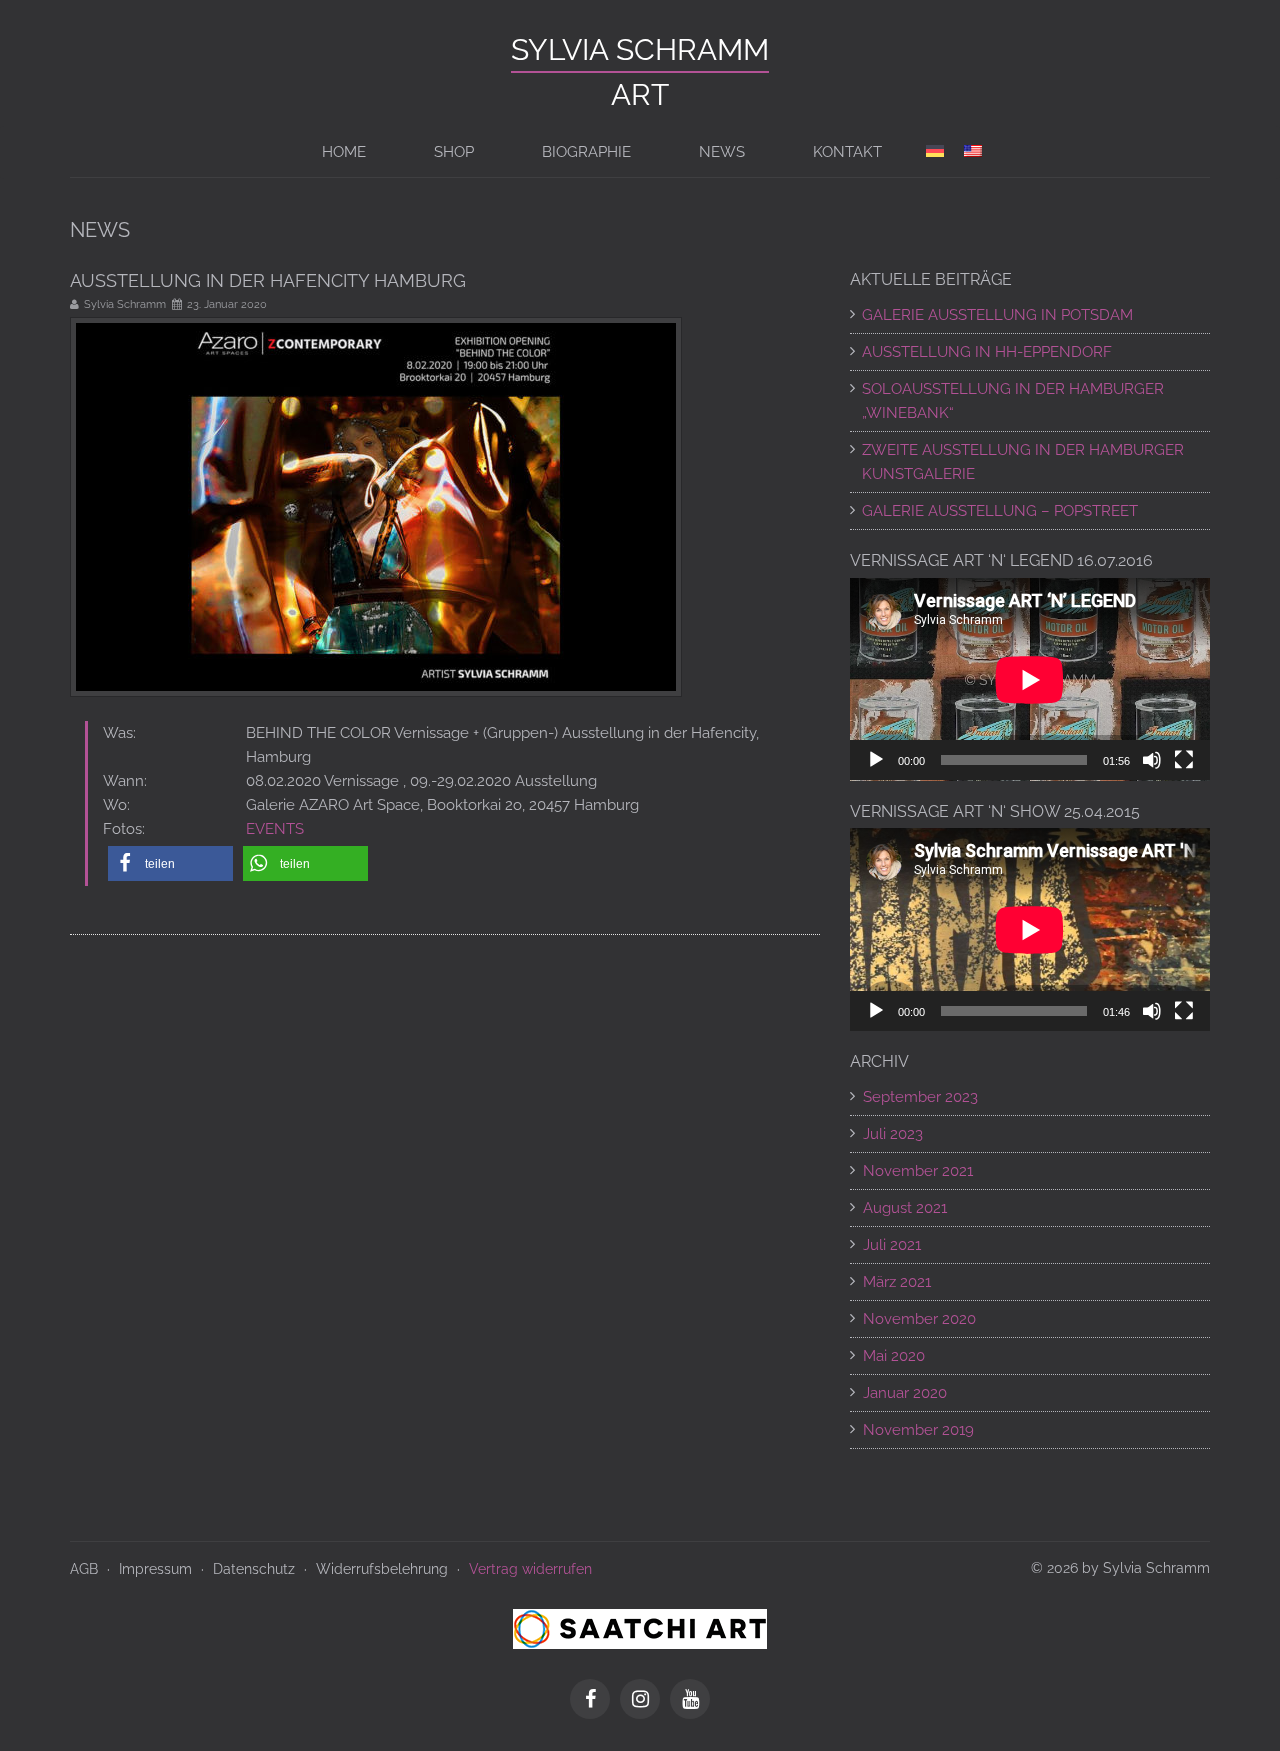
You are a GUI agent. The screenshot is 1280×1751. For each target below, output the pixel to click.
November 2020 (919, 1319)
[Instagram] (645, 1701)
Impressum (155, 1569)
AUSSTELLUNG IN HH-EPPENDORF (987, 352)
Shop (454, 152)
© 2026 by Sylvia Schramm (1120, 1568)
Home (344, 152)
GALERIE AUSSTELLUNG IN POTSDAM (997, 315)
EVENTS (275, 829)
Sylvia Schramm (640, 49)
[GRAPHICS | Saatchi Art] (640, 1628)
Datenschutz (254, 1569)
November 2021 (918, 1171)
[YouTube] (690, 1701)
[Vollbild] (1184, 760)
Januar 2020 (905, 1393)
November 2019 (918, 1430)
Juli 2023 (893, 1134)
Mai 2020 (894, 1356)
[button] (170, 863)
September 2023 (920, 1097)
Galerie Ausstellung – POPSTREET (1000, 511)
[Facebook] (595, 1701)
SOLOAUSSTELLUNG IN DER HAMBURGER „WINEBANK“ (1013, 401)
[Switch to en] (973, 152)
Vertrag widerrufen (530, 1569)
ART (640, 94)
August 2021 (905, 1208)
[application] (1030, 679)
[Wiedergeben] (876, 760)
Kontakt (847, 152)
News (722, 152)
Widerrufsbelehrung (382, 1569)
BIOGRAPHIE (586, 152)
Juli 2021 (892, 1245)
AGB (84, 1569)
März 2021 (897, 1282)
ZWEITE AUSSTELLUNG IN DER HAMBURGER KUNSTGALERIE (1023, 462)
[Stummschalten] (1152, 760)
